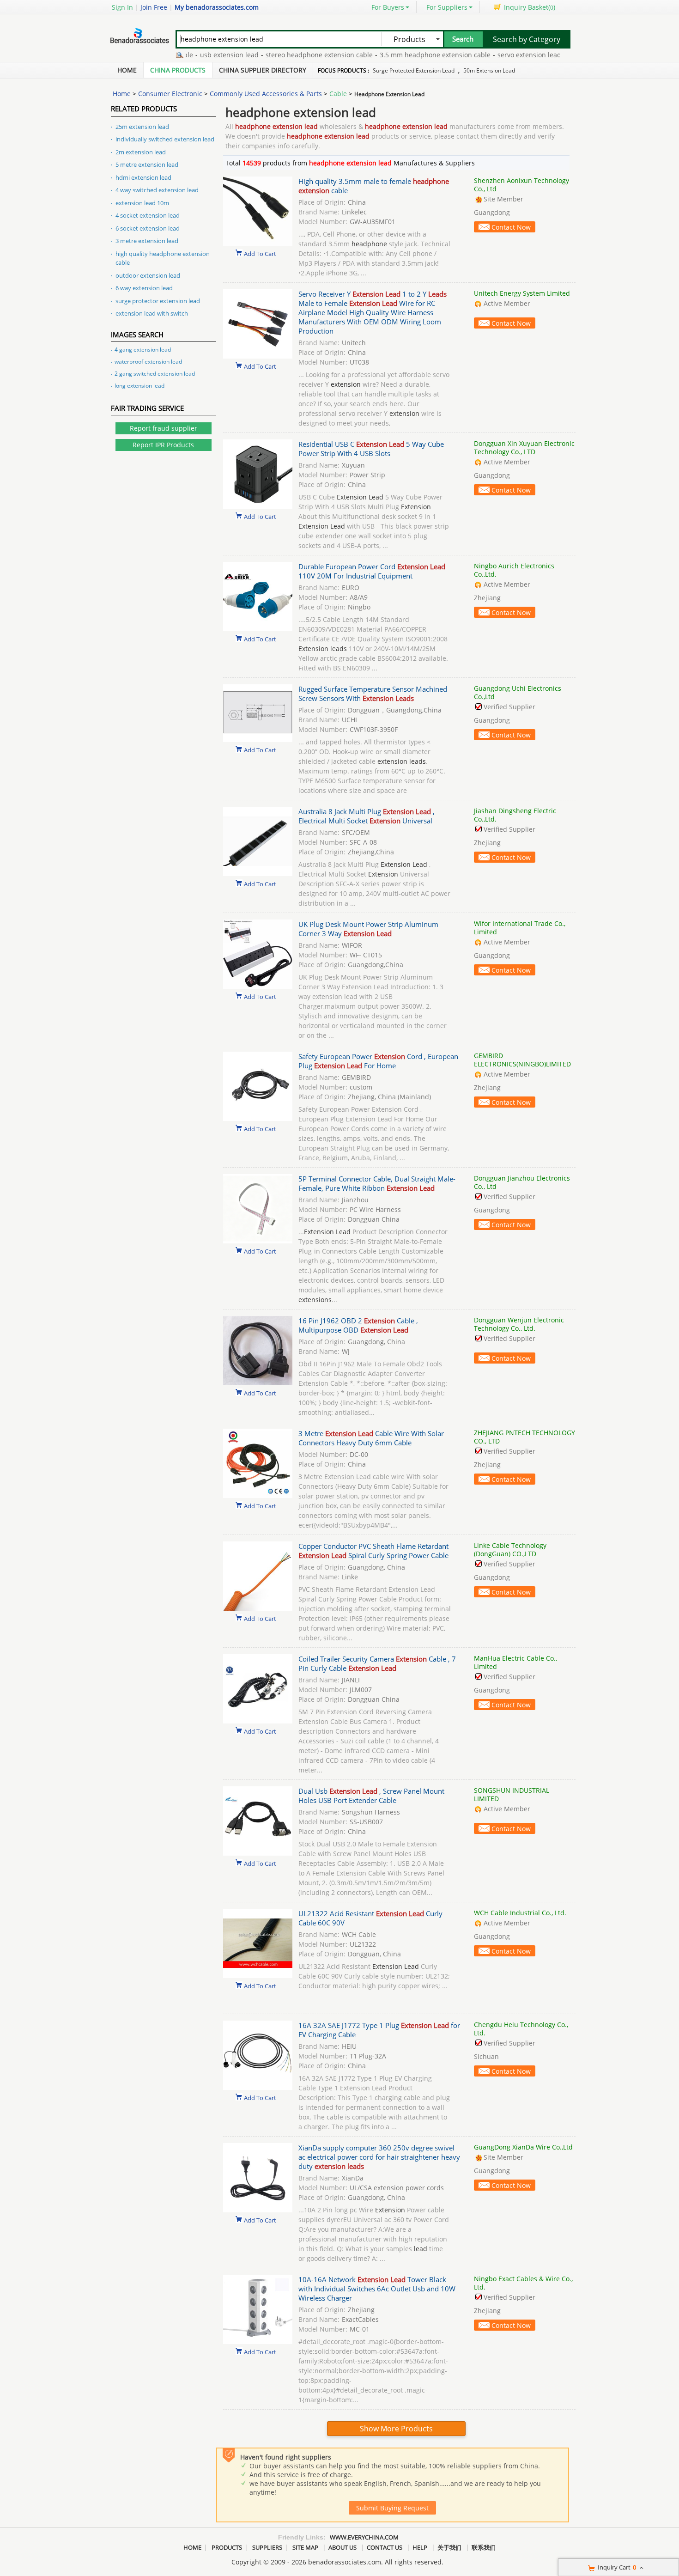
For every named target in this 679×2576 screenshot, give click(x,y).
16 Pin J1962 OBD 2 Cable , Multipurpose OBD (358, 1325)
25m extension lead (142, 127)
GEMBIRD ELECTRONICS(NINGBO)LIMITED (522, 1060)
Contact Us (385, 2547)
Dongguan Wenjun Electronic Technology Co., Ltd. (519, 1324)
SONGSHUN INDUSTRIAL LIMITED (512, 1794)
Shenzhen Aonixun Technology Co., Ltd (521, 185)
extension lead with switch (152, 313)
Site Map (305, 2547)
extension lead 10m (142, 203)
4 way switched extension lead (157, 190)
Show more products (396, 2429)
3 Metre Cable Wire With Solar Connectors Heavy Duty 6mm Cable (371, 1438)
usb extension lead (196, 55)
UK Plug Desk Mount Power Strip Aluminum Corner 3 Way (368, 929)
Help (420, 2547)
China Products (178, 70)
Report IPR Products (163, 445)
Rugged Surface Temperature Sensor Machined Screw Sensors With (373, 694)
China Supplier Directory (263, 70)
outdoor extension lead (148, 275)
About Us (343, 2547)
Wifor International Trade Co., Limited (520, 928)
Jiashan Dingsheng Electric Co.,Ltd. (515, 815)
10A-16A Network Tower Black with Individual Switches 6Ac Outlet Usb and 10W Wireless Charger (377, 2289)
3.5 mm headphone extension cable (402, 55)
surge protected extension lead (414, 70)
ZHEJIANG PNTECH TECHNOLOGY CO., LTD (524, 1437)
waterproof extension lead (148, 362)
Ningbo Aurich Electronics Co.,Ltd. (514, 570)
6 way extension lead (144, 288)
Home (127, 70)
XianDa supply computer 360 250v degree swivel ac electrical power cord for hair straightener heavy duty (379, 2157)
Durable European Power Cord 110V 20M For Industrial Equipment (372, 571)
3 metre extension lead (147, 241)
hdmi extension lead (143, 177)
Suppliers (267, 2547)
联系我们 (484, 2547)
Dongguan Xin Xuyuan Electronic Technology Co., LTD (524, 448)
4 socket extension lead (148, 215)
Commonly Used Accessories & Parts (266, 94)
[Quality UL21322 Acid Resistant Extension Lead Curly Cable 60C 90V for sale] (258, 1976)
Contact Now (511, 227)
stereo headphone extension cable (286, 55)
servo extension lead (496, 55)
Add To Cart (260, 253)
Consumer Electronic (170, 94)
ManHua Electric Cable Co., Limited (515, 1662)
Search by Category (527, 39)
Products (227, 2547)
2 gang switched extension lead (155, 374)
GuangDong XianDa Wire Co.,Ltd (523, 2147)
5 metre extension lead (147, 164)
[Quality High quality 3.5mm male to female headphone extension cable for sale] (258, 243)
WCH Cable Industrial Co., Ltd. (520, 1913)
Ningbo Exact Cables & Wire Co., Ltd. (523, 2283)
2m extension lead (141, 152)
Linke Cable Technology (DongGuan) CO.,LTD (510, 1550)
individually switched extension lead (165, 139)
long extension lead (139, 386)
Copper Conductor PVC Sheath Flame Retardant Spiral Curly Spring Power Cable (373, 1551)
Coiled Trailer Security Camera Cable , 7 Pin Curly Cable (377, 1663)
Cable (338, 94)
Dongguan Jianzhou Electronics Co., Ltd (522, 1182)
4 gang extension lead (143, 350)
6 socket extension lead (148, 228)
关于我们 (449, 2547)
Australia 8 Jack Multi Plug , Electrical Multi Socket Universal (367, 816)
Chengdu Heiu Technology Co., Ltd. (521, 2029)
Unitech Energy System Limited (522, 293)
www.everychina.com (364, 2537)
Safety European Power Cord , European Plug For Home (378, 1061)
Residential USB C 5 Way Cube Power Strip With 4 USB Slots (371, 449)
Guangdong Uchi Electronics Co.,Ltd (518, 692)
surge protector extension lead (158, 301)
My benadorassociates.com (217, 7)
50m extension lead (489, 70)
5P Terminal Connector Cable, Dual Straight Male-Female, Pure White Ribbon (377, 1183)
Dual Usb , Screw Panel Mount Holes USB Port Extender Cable (371, 1796)
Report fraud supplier (164, 428)
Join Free (154, 7)
